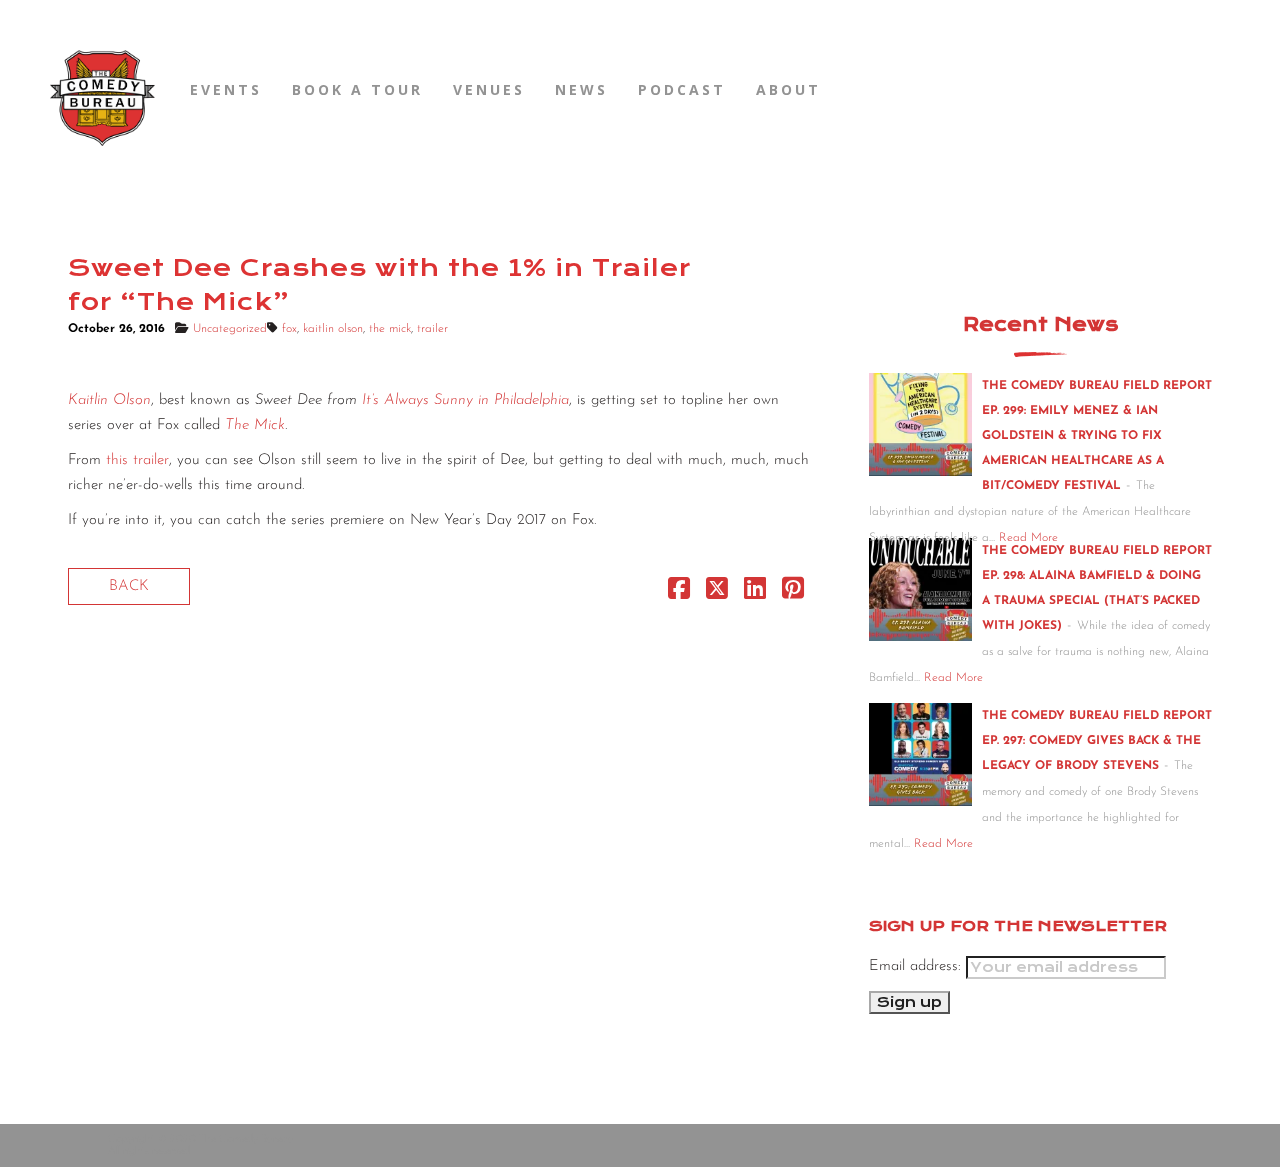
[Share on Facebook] (679, 593)
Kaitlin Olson (109, 400)
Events (226, 89)
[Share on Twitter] (717, 593)
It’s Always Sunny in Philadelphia (465, 400)
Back (129, 586)
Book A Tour (357, 89)
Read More (953, 678)
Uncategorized (230, 329)
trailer (432, 329)
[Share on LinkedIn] (755, 593)
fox (289, 329)
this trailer (137, 460)
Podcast (682, 89)
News (581, 89)
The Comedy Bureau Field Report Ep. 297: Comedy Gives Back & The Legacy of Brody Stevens (1097, 741)
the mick (390, 329)
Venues (489, 89)
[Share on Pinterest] (793, 593)
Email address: (917, 966)
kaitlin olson (333, 329)
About (788, 89)
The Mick (255, 425)
